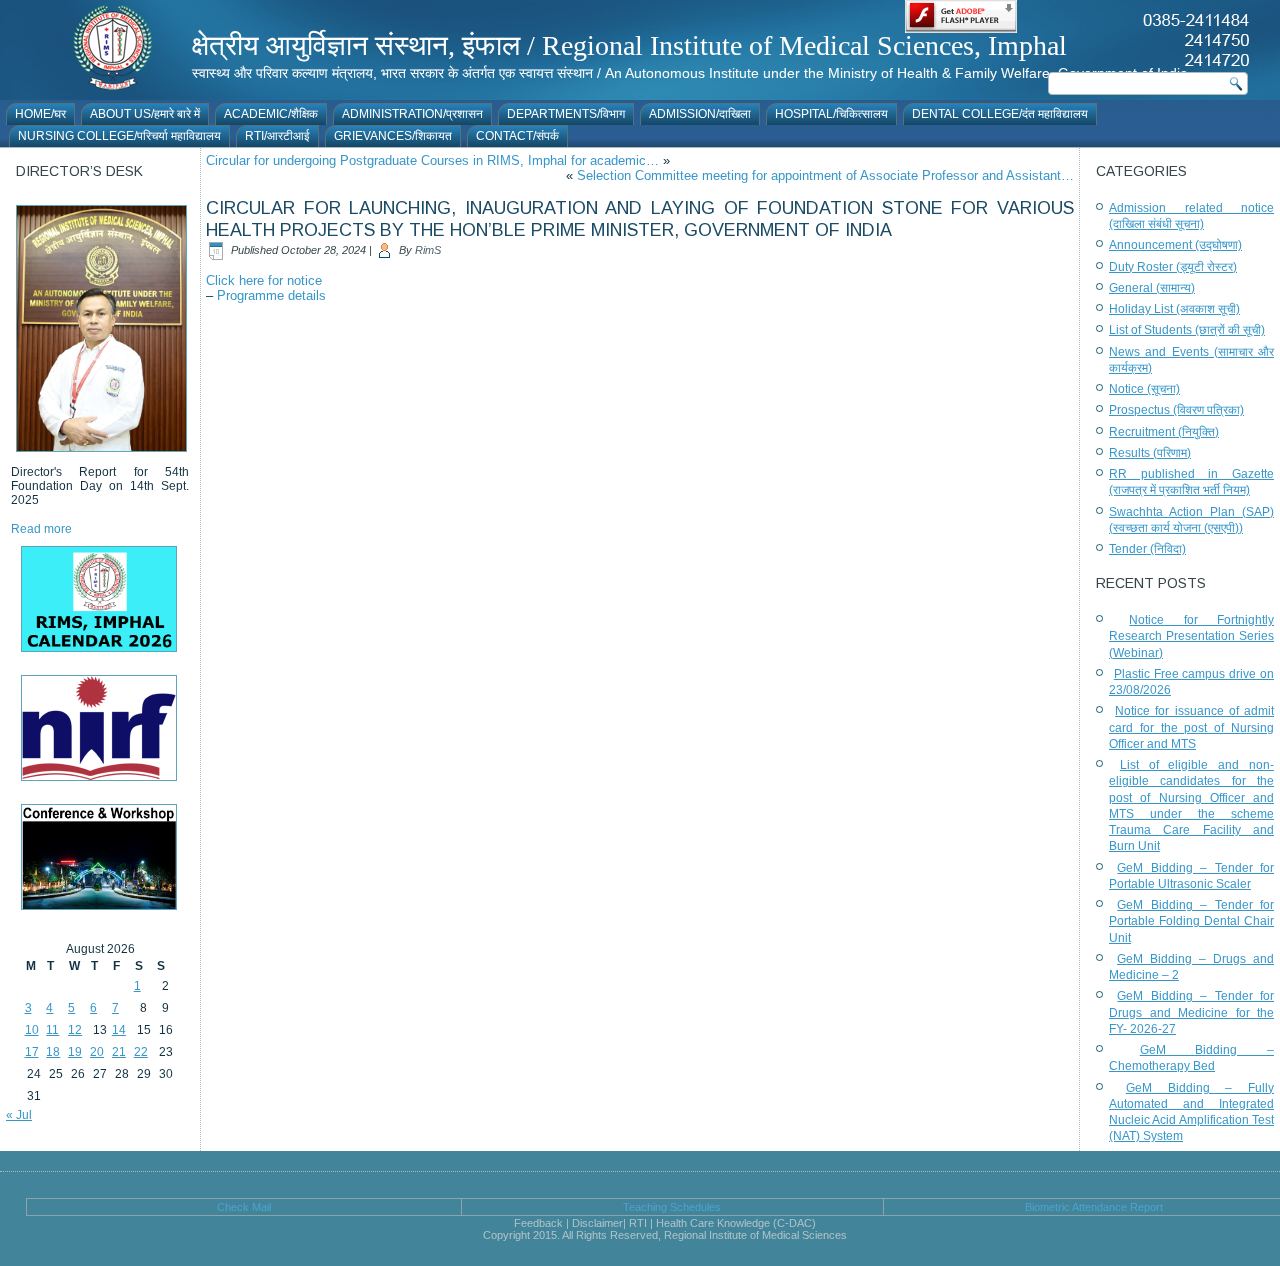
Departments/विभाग (566, 114)
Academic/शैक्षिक (271, 114)
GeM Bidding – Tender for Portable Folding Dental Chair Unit (1191, 921)
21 (119, 1052)
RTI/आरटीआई (277, 136)
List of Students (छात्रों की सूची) (1187, 330)
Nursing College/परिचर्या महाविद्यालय (119, 136)
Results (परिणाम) (1150, 453)
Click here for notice (264, 280)
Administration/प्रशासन (412, 114)
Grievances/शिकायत (393, 136)
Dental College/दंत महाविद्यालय (1000, 114)
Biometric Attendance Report (1094, 1207)
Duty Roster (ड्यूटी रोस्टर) (1173, 267)
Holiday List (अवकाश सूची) (1174, 309)
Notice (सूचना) (1144, 389)
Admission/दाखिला (700, 114)
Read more (41, 529)
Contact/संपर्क (517, 136)
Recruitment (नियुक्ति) (1164, 432)
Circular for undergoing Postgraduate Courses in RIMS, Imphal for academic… (432, 160)
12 (75, 1030)
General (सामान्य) (1152, 288)
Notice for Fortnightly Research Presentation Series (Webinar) (1191, 636)
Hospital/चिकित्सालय (831, 114)
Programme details (271, 295)
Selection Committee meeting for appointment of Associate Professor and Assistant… (825, 175)
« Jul (19, 1115)
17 (32, 1052)
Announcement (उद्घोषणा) (1175, 245)
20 (97, 1052)
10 (32, 1030)
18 (53, 1052)
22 (141, 1052)
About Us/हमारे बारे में (145, 114)
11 (52, 1030)
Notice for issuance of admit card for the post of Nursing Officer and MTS (1191, 727)
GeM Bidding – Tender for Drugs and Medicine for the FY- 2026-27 (1191, 1012)
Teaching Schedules (672, 1207)
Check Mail (244, 1207)
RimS (428, 250)
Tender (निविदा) (1147, 549)
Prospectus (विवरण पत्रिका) (1176, 410)
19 (75, 1052)
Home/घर (40, 114)
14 (119, 1030)
